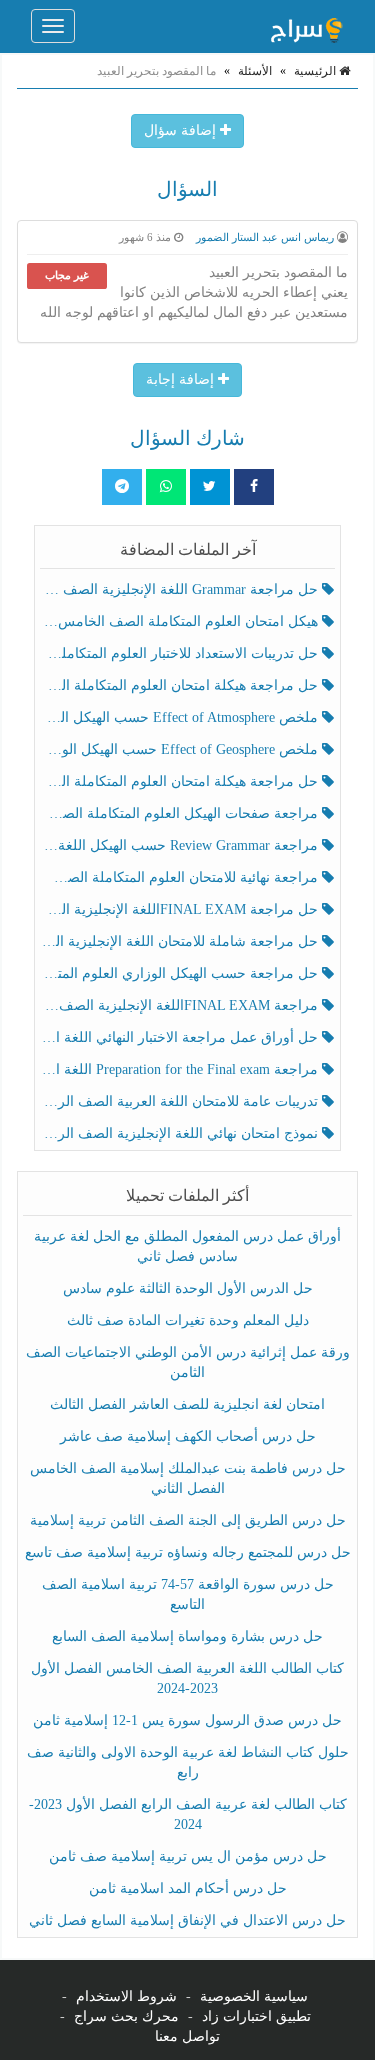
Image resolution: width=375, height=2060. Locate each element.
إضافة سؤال (182, 130)
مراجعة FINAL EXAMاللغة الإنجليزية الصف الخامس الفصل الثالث (181, 1005)
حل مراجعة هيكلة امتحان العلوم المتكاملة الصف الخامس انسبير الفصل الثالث (181, 685)
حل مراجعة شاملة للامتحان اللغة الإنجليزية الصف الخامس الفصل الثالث (181, 941)
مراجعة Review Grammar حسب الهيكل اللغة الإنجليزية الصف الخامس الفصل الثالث (181, 845)
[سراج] (306, 26)
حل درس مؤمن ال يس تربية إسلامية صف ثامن (188, 1856)
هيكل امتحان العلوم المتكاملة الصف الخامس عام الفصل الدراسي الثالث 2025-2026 (181, 621)
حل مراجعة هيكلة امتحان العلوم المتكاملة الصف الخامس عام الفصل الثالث (181, 781)
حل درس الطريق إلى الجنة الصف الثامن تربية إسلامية (188, 1520)
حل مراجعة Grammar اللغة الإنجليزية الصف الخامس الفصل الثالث (181, 589)
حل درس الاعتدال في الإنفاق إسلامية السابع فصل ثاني (187, 1920)
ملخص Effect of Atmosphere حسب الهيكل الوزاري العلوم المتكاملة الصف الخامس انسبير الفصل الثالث (181, 717)
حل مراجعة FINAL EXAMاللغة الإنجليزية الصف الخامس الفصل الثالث (181, 909)
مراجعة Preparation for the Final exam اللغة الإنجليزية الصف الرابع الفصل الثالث (181, 1069)
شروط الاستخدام (126, 1996)
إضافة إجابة (182, 379)
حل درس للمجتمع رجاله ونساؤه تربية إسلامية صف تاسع (188, 1552)
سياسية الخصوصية (254, 1996)
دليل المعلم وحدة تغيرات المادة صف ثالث (188, 1320)
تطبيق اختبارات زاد (256, 2016)
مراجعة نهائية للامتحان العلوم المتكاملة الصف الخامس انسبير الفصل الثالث (181, 877)
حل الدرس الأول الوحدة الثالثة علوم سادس (188, 1288)
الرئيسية (316, 71)
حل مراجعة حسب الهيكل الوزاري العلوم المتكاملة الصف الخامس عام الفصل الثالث (181, 973)
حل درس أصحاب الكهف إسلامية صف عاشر (188, 1436)
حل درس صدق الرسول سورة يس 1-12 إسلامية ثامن (187, 1720)
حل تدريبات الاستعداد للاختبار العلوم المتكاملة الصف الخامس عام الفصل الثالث (181, 653)
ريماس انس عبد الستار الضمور (265, 237)
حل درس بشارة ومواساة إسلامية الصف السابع (187, 1636)
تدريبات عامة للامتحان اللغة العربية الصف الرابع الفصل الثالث (181, 1101)
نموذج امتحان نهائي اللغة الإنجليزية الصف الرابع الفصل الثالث (181, 1133)
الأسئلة (255, 71)
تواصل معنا (187, 2036)
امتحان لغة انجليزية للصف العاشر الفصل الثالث (187, 1404)
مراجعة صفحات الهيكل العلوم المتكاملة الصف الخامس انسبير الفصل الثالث (181, 813)
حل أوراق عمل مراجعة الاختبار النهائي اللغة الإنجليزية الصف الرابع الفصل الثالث (181, 1037)
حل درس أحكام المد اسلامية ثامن (188, 1888)
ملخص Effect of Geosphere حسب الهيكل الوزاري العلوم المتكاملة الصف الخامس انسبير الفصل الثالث (181, 749)
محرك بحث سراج (126, 2016)
